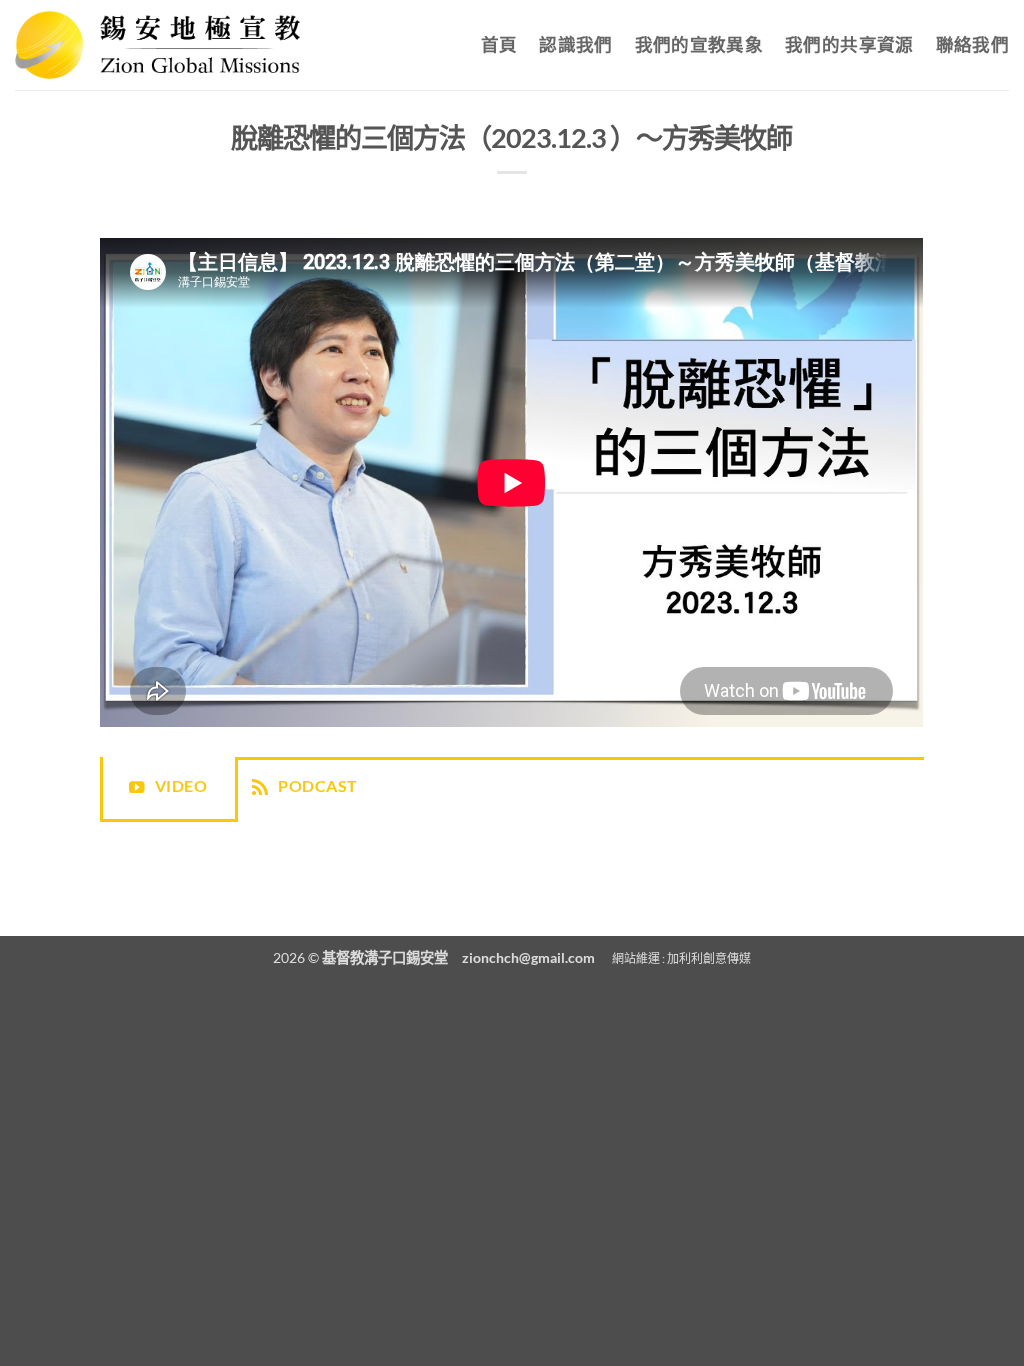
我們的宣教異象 (699, 44)
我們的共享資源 (849, 44)
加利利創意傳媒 (709, 958)
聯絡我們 (972, 44)
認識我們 (575, 44)
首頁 (499, 44)
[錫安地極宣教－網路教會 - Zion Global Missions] (157, 44)
